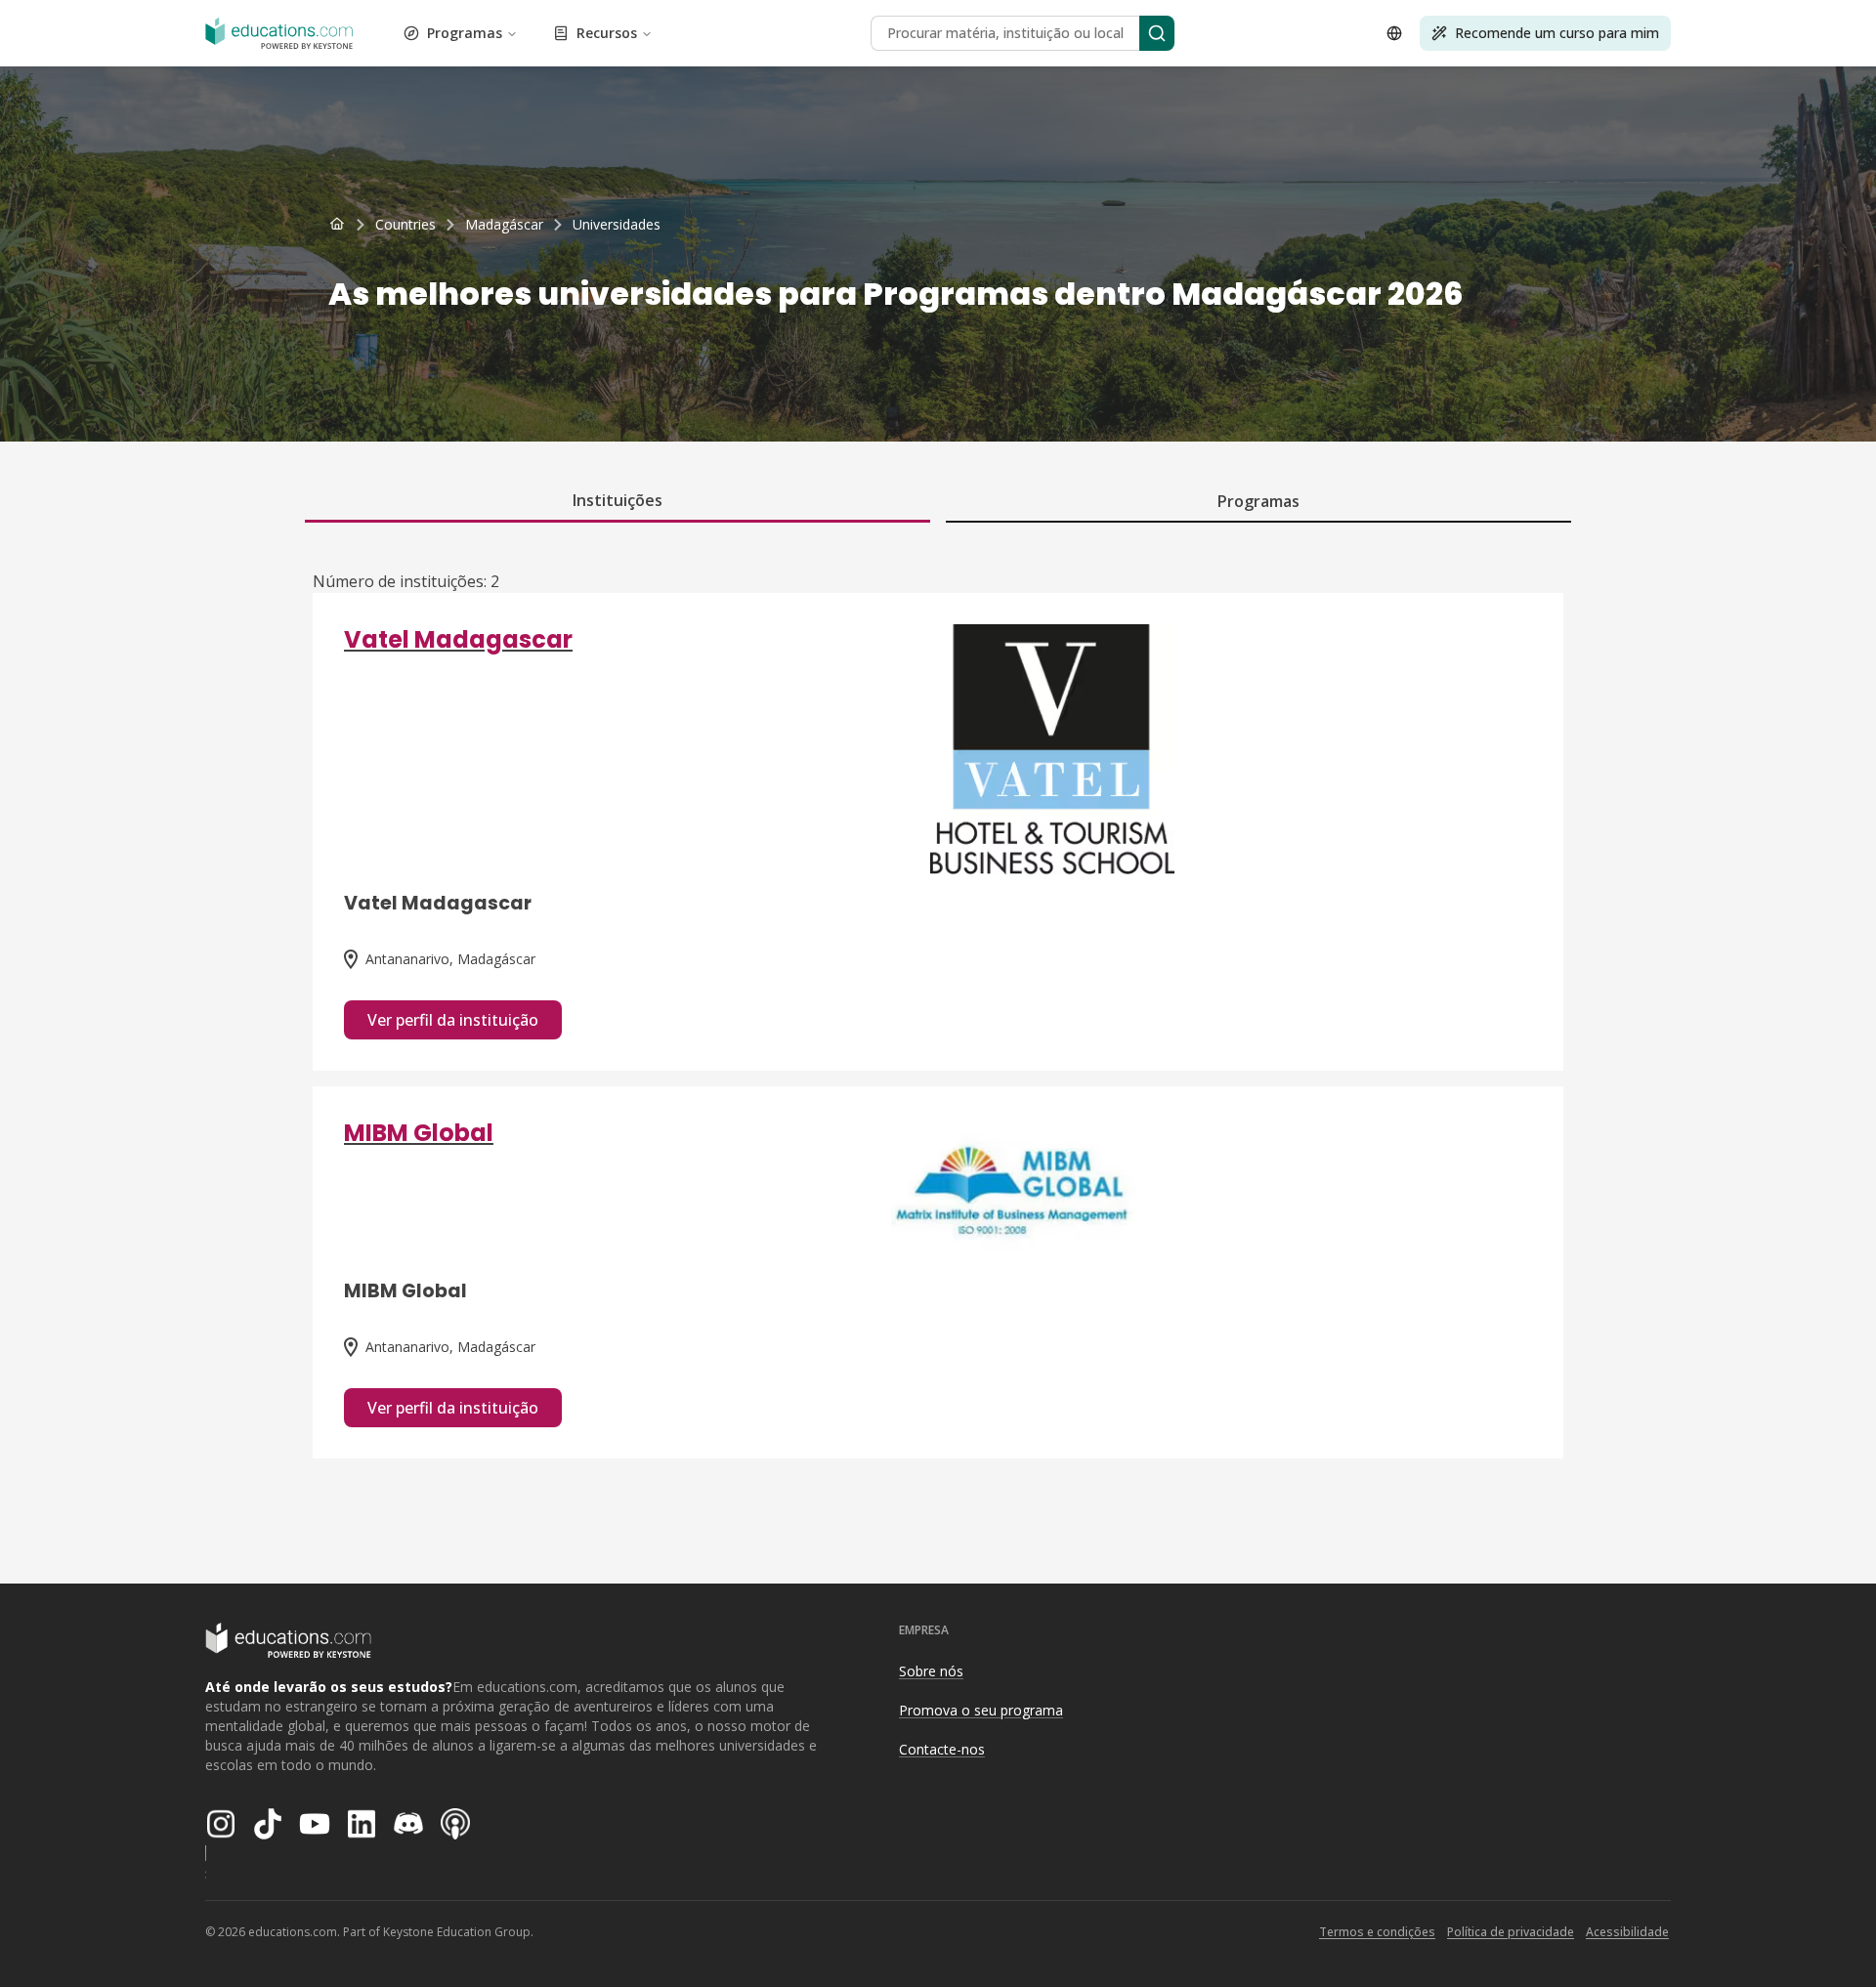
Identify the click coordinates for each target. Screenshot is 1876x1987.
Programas (465, 33)
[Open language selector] (1394, 33)
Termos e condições (1377, 1932)
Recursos (607, 33)
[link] (617, 225)
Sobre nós (931, 1671)
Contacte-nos (942, 1749)
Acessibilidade (1627, 1932)
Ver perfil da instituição (453, 1020)
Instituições (618, 500)
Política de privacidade (1511, 1932)
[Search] (1157, 33)
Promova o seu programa (981, 1710)
